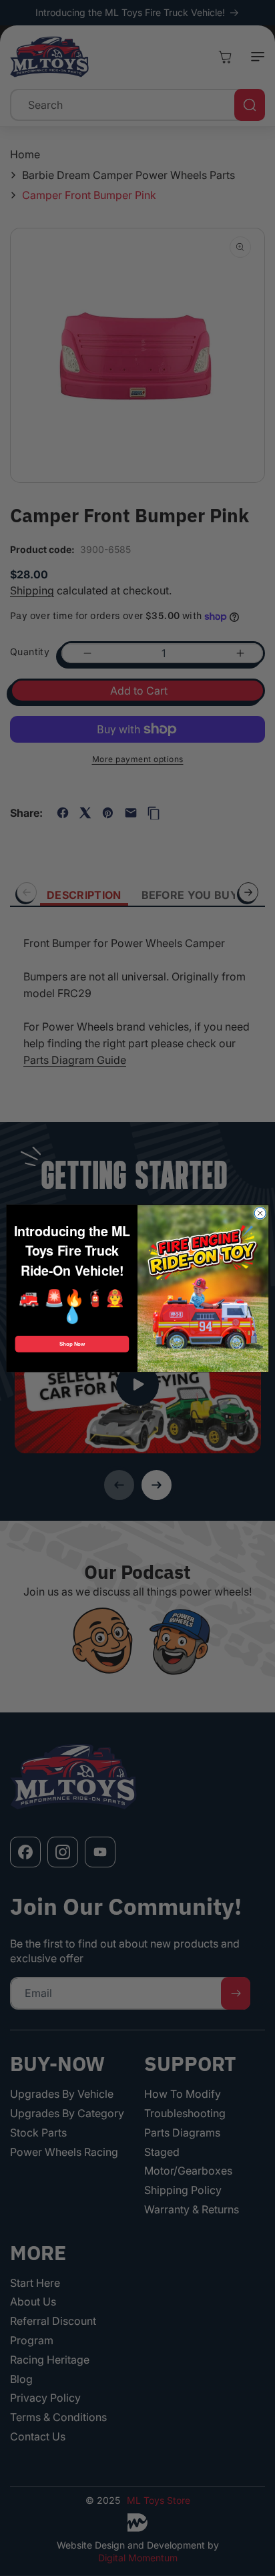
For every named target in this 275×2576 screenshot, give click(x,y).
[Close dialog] (260, 1213)
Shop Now (72, 1343)
